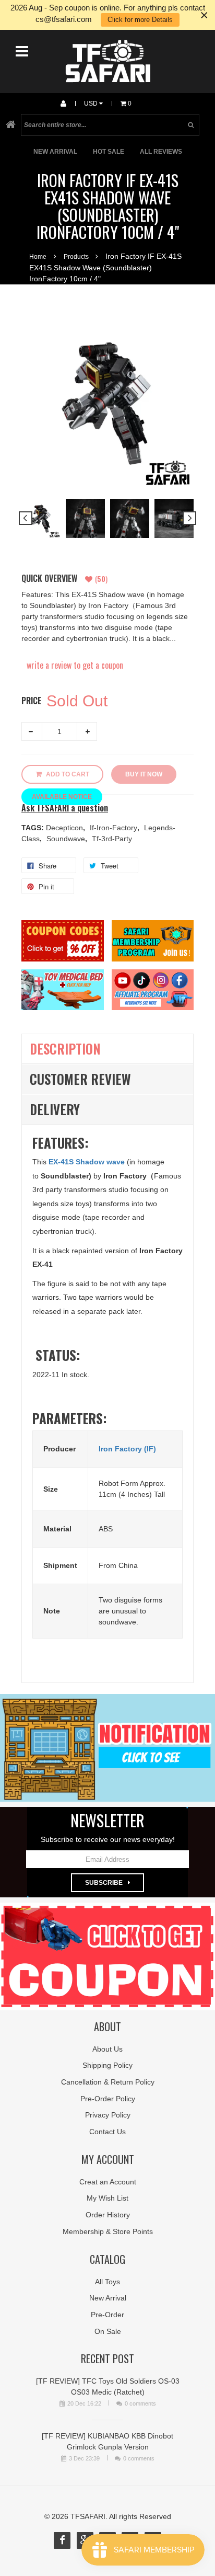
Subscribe (104, 1883)
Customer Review (80, 1079)
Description (65, 1049)
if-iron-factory (115, 828)
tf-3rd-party (112, 839)
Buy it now (144, 774)
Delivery (55, 1109)
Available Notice (62, 797)
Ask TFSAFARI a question (65, 808)
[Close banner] (204, 15)
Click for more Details (140, 20)
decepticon (65, 828)
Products (76, 257)
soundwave (67, 839)
